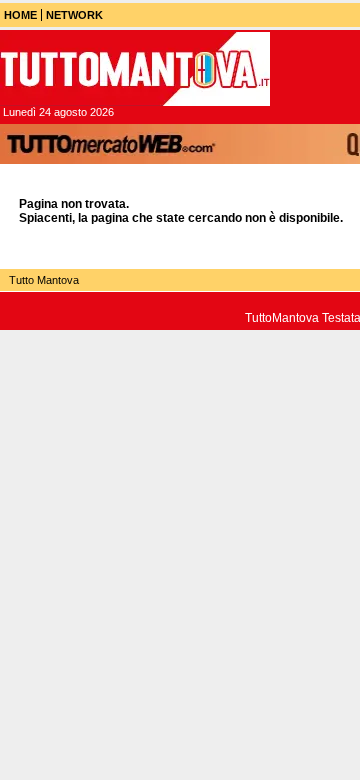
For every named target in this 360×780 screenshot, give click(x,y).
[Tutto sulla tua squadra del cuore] (135, 69)
